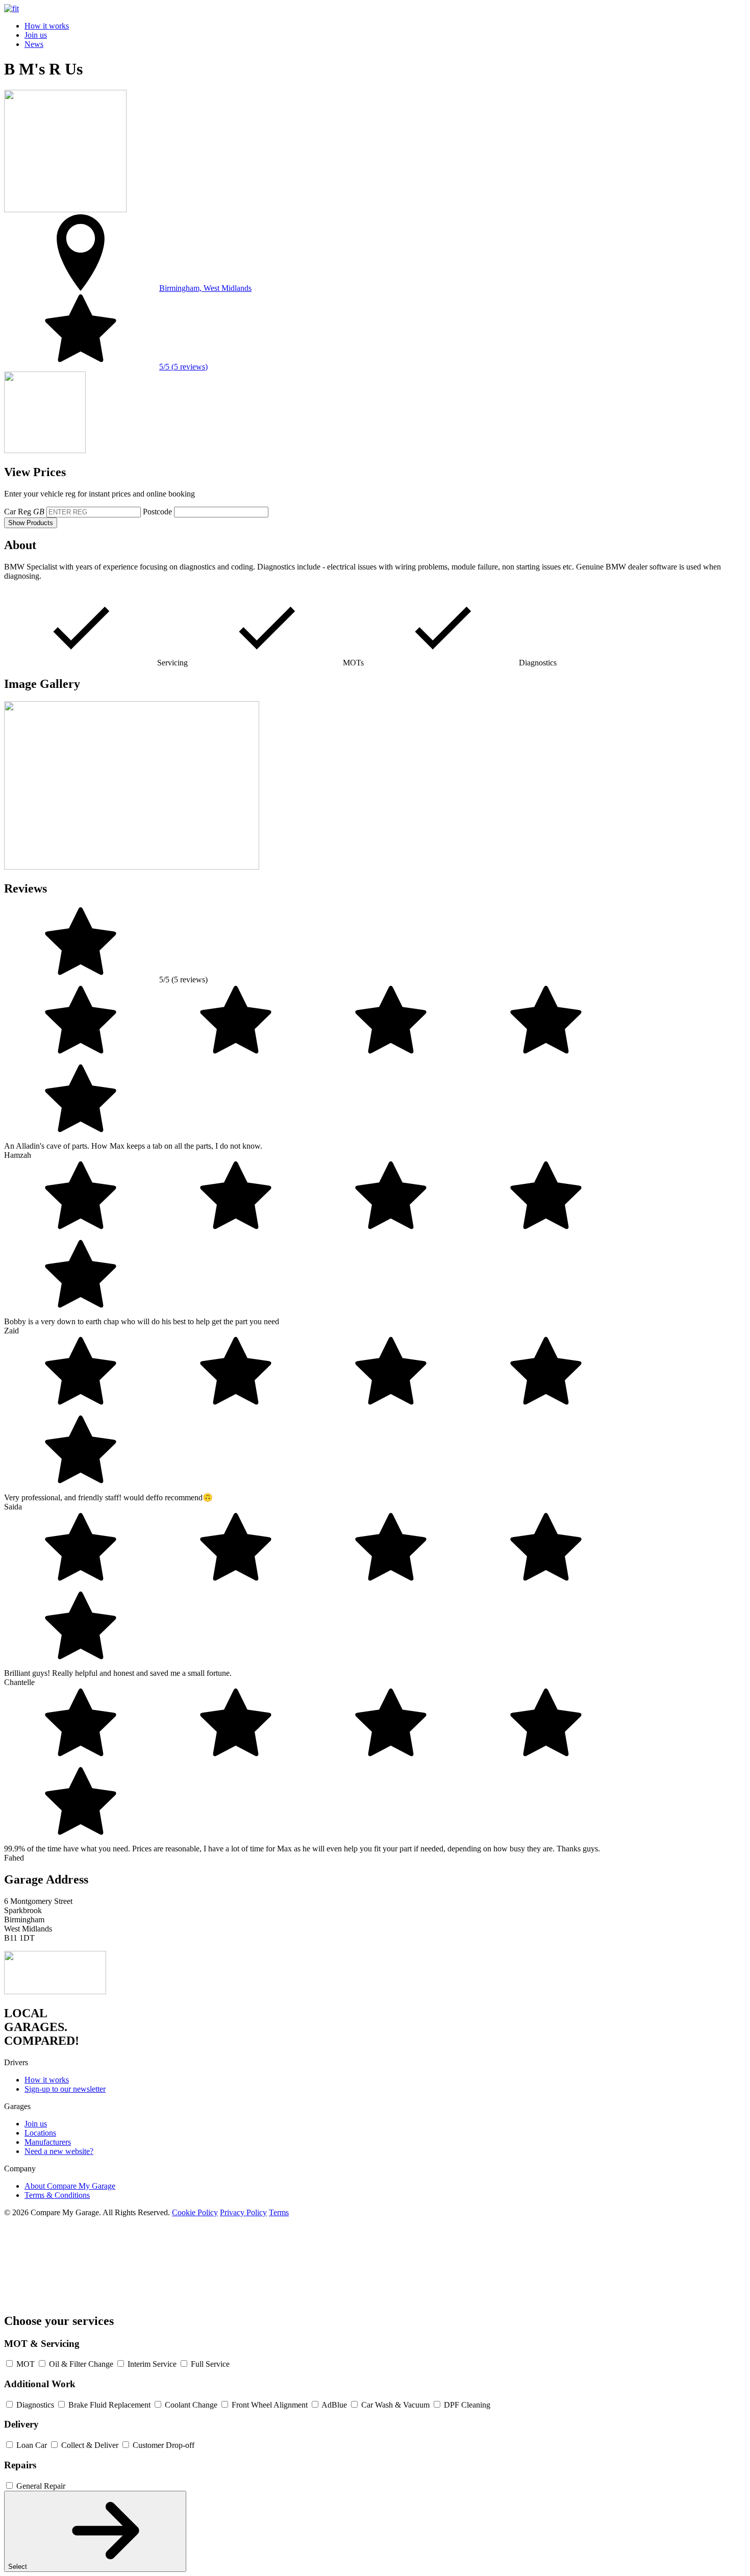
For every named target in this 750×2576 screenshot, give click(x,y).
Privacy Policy (243, 2212)
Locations (40, 2133)
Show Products (31, 523)
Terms (279, 2212)
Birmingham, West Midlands (205, 288)
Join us (36, 35)
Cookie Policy (195, 2212)
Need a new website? (59, 2151)
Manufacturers (48, 2142)
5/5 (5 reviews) (183, 367)
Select (19, 2567)
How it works (47, 26)
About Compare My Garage (70, 2186)
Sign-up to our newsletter (65, 2089)
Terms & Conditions (57, 2195)
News (34, 44)
